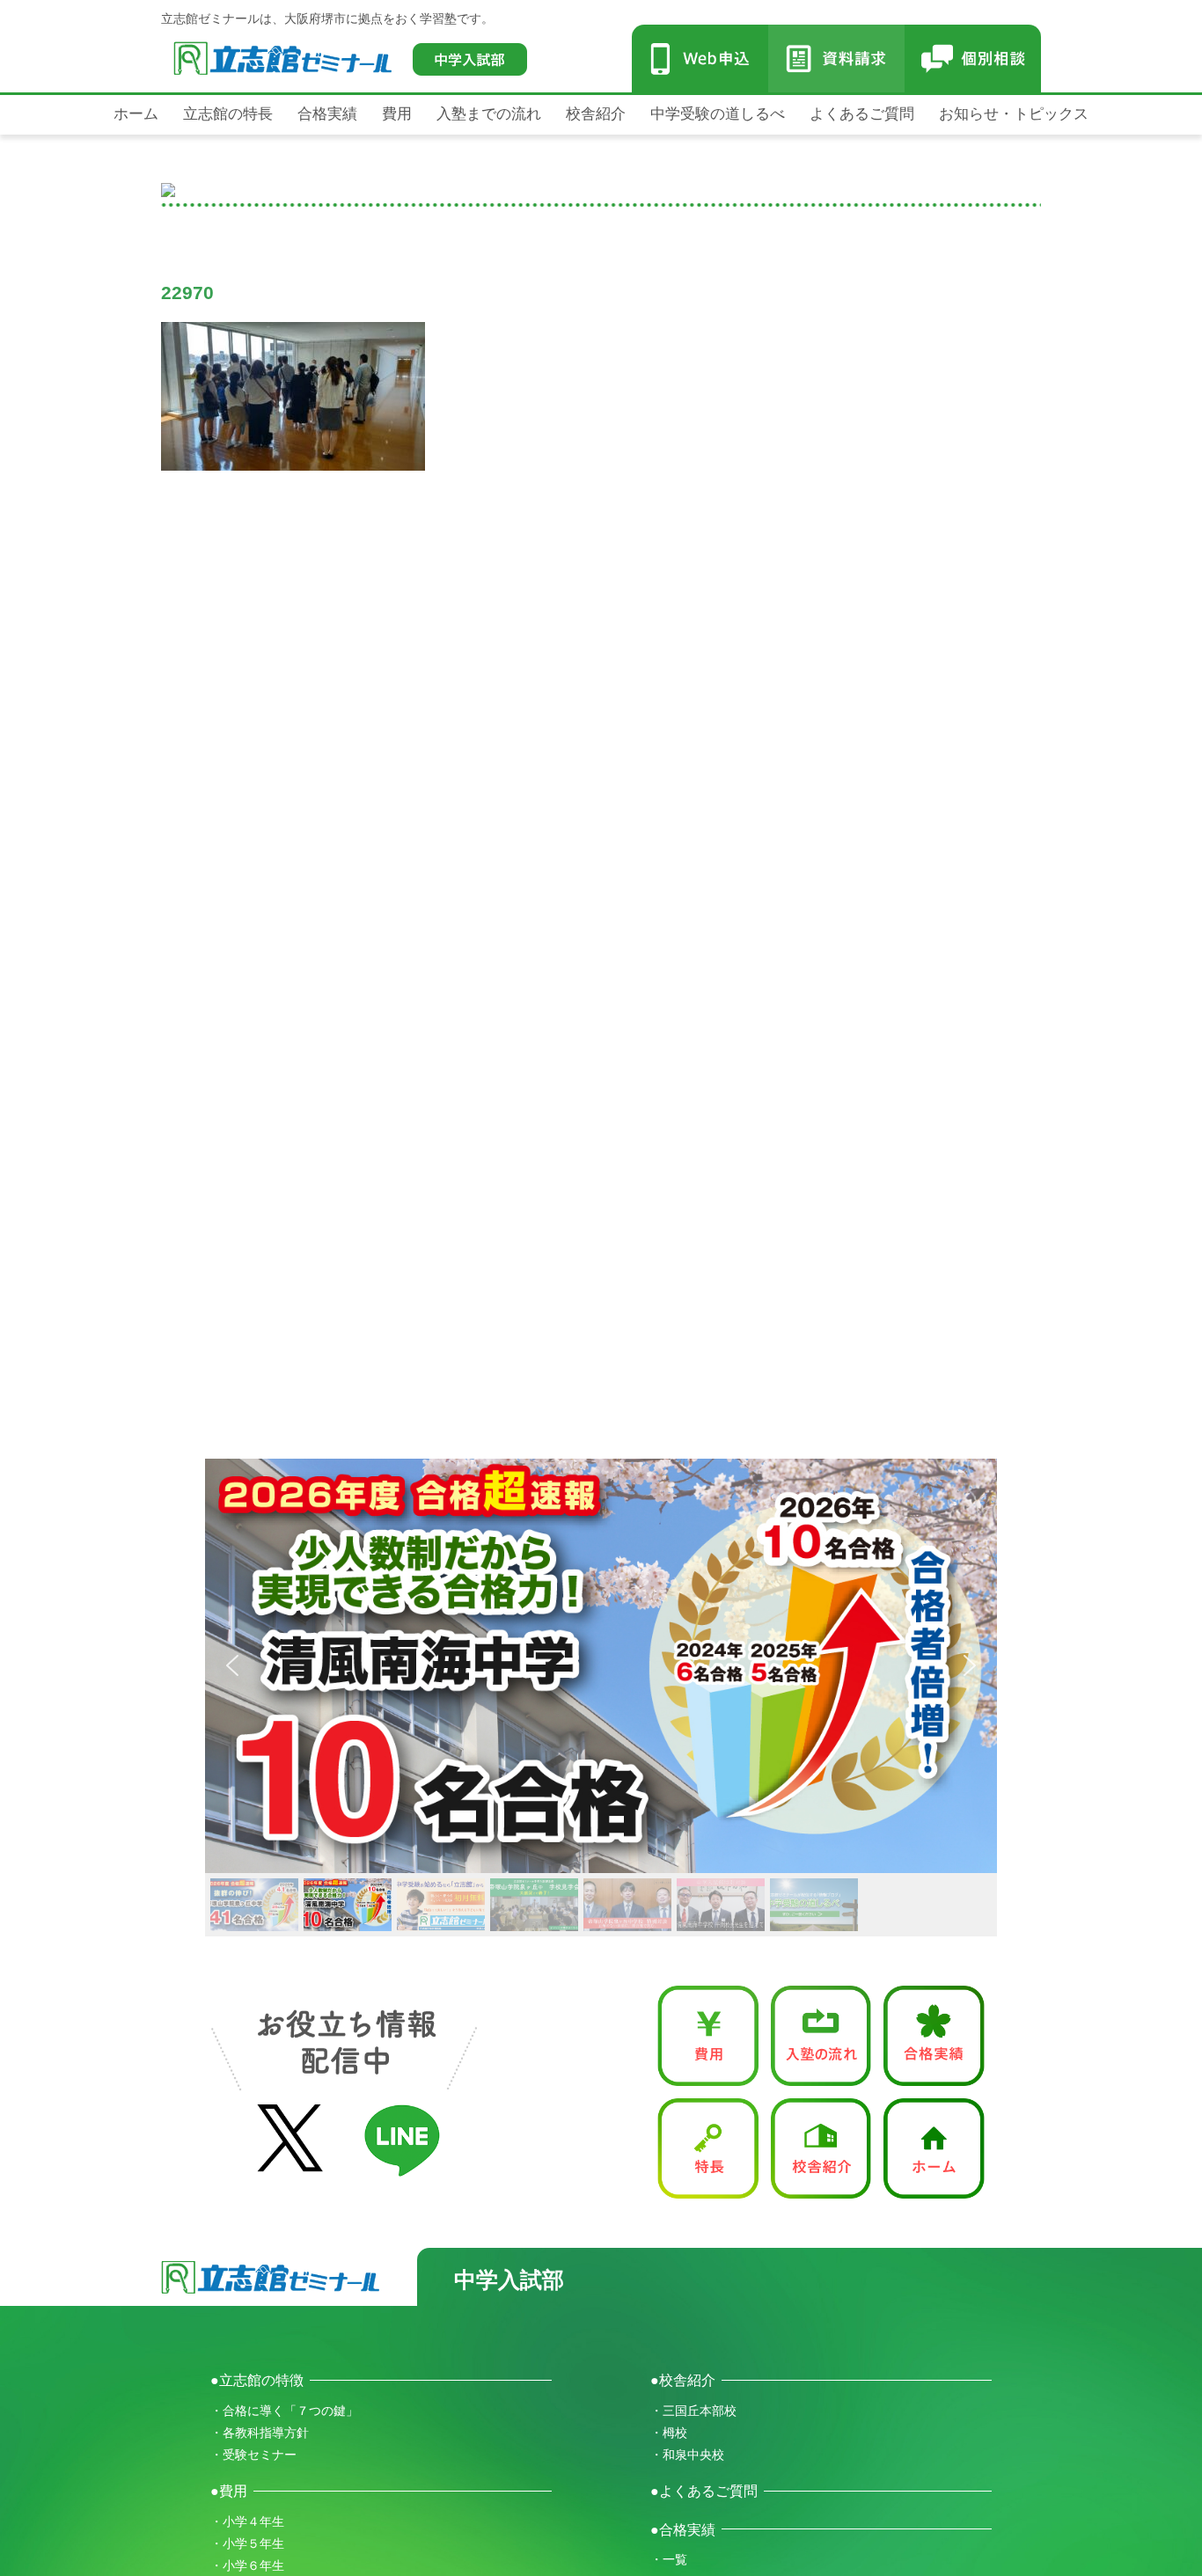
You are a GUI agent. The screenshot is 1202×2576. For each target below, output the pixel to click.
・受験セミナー (253, 2455)
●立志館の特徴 (257, 2380)
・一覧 (669, 2559)
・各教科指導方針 (260, 2433)
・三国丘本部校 (693, 2411)
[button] (601, 1666)
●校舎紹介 (683, 2380)
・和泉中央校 (687, 2455)
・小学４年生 (247, 2521)
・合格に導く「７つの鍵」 (284, 2411)
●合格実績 (683, 2529)
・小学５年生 (247, 2543)
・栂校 (669, 2433)
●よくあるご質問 (704, 2491)
